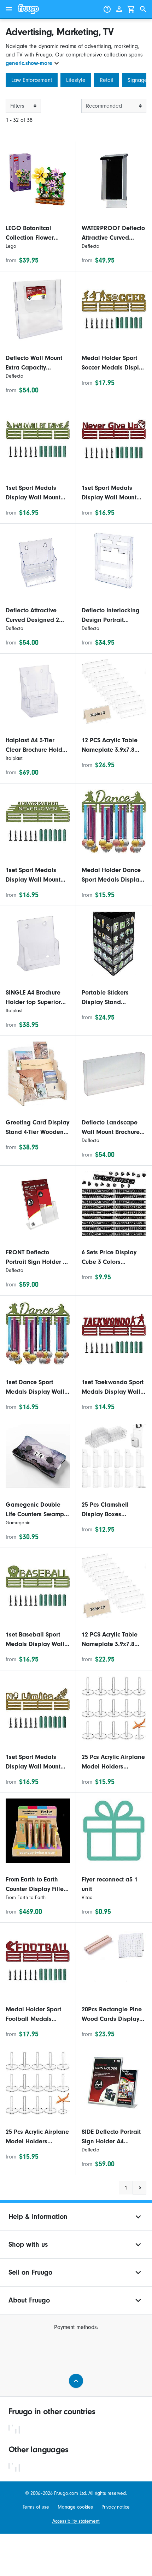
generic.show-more (29, 63)
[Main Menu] (9, 9)
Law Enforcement (32, 80)
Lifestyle (76, 80)
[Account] (119, 9)
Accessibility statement (76, 2521)
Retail (107, 80)
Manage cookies (75, 2507)
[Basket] (131, 9)
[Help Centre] (107, 9)
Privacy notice (116, 2507)
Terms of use (36, 2507)
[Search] (143, 9)
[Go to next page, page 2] (139, 2188)
